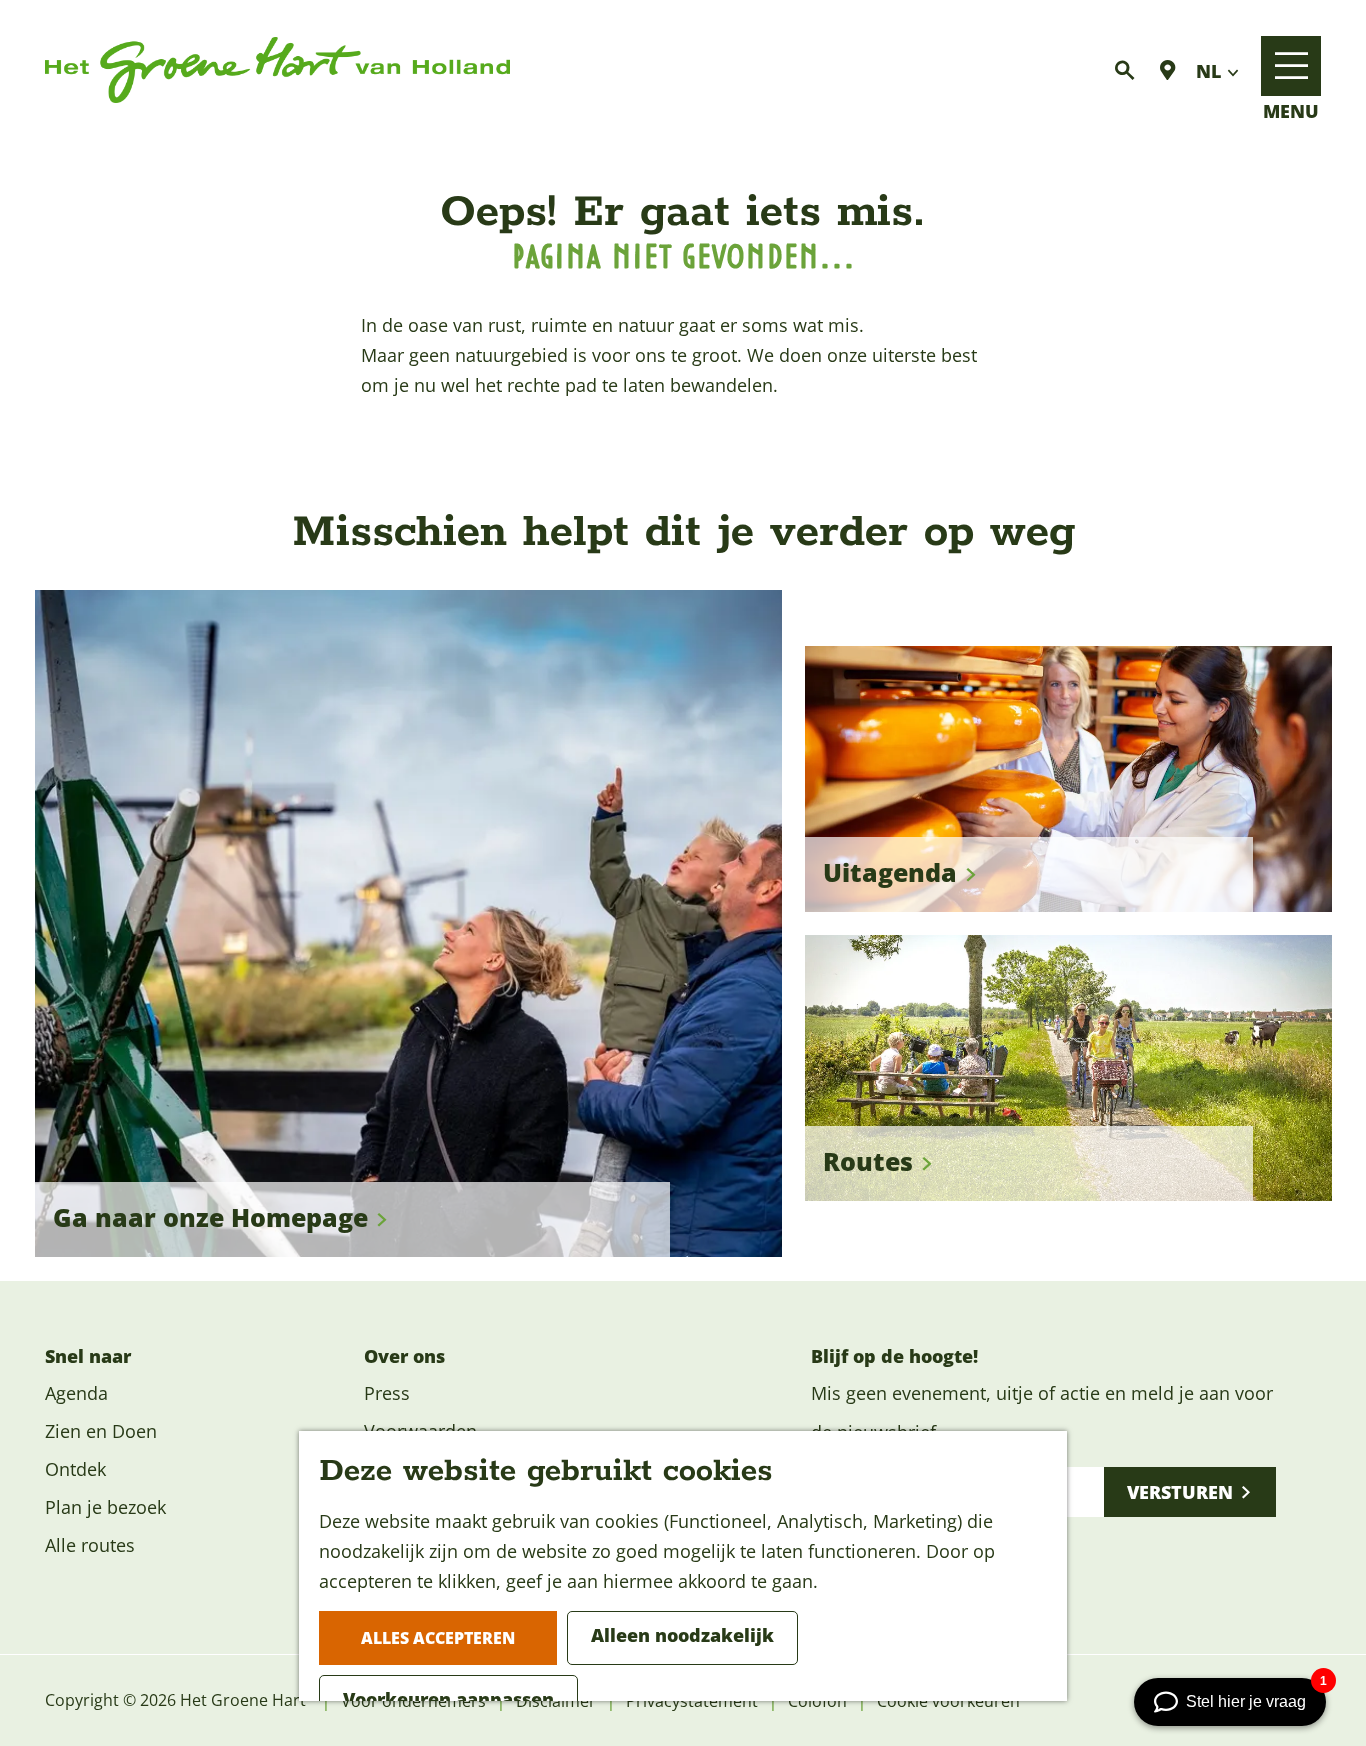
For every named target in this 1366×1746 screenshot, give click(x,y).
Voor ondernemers (413, 1701)
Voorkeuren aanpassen (448, 1699)
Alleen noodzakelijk (682, 1635)
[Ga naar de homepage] (277, 70)
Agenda (76, 1393)
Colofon (817, 1701)
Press (387, 1393)
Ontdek (75, 1469)
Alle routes (90, 1545)
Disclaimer (556, 1701)
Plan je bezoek (105, 1507)
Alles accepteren (438, 1638)
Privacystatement (692, 1701)
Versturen (1180, 1492)
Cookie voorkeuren (948, 1701)
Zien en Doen (101, 1431)
